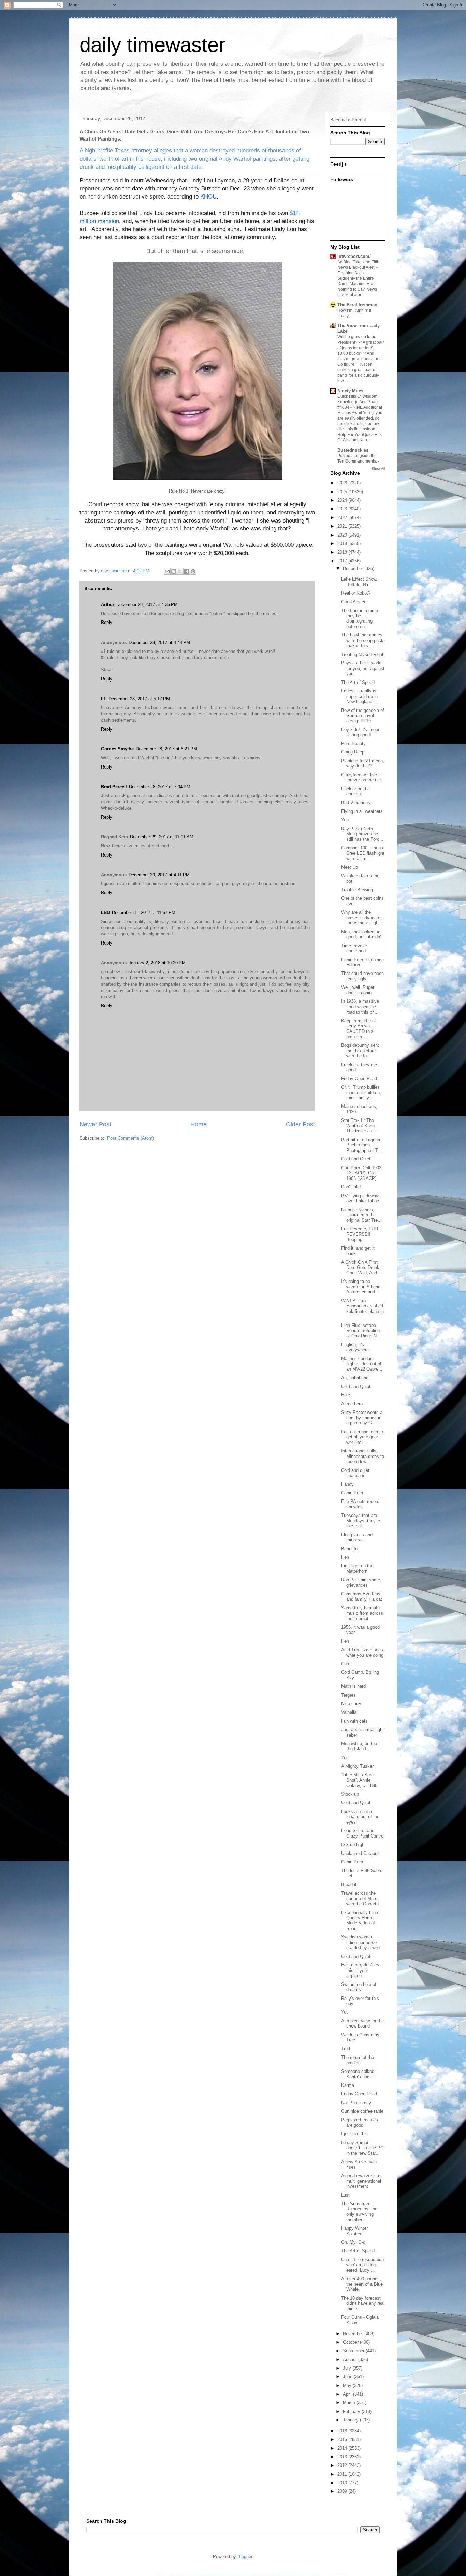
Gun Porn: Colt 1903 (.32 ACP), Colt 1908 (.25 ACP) (361, 1173)
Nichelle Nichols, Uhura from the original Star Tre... (361, 1215)
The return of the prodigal (358, 2060)
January (351, 2420)
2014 (343, 2448)
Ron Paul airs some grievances (361, 1583)
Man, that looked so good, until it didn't (362, 934)
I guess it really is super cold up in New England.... (359, 696)
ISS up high (353, 1845)
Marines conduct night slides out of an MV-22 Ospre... (362, 1364)
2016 (343, 2431)
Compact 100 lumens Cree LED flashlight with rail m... (363, 853)
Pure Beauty (353, 743)
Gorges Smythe (117, 749)
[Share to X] (180, 571)
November (354, 2334)
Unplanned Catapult (360, 1853)
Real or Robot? (356, 593)
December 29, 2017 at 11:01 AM (162, 837)
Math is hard (353, 1686)
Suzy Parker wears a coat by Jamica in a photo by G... (362, 1418)
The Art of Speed (358, 682)
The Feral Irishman (357, 305)
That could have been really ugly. (362, 976)
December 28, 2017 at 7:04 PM (160, 787)
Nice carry (351, 1704)
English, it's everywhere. (356, 1347)
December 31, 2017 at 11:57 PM (144, 913)
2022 (343, 518)
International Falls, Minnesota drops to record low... (363, 1456)
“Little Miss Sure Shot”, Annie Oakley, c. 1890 (359, 1780)
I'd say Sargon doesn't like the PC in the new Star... (362, 2148)
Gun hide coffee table (362, 2111)
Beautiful (350, 1549)
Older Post (300, 1124)
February (352, 2411)
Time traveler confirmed (354, 948)
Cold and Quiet (356, 1159)
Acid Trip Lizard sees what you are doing (362, 1652)
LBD (105, 913)
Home (199, 1124)
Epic (346, 1395)
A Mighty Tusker (357, 1766)
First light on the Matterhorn (357, 1569)
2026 (343, 483)
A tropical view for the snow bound (362, 2024)
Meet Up (349, 867)
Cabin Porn (352, 1493)
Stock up (350, 1794)
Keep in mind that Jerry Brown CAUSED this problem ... (359, 1029)
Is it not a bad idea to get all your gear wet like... (362, 1437)
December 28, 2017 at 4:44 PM (159, 642)
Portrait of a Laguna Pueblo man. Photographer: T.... (362, 1145)
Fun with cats (354, 1721)
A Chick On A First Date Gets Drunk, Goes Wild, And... (361, 1268)
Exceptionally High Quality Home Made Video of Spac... (360, 1920)
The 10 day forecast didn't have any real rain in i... (363, 2303)
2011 (343, 2474)
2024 (343, 500)
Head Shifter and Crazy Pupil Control (363, 1833)
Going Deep (353, 752)
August (351, 2360)
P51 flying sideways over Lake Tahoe (361, 1198)
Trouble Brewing (357, 890)
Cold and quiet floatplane (355, 1473)
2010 (343, 2483)
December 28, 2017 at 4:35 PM (147, 605)
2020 (343, 535)
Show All (378, 469)
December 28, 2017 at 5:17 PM (139, 699)
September (354, 2351)
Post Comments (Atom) (130, 1138)
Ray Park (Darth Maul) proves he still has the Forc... (362, 834)
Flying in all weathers (362, 811)
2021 (343, 526)
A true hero (352, 1404)
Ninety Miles (350, 391)
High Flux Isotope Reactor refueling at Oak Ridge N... (361, 1331)
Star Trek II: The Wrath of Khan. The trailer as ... (359, 1126)
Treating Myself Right (362, 654)
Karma (348, 2085)
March (350, 2403)
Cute (346, 1664)
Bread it (349, 1884)
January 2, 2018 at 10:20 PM (157, 963)
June (348, 2377)
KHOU (208, 197)
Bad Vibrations (356, 802)
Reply (107, 622)
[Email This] (167, 571)
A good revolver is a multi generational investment (361, 2181)
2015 (343, 2439)
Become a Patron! (348, 120)
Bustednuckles (353, 450)
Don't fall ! (351, 1187)
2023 (343, 509)
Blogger (245, 2556)
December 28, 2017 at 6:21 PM (166, 749)
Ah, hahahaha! (355, 1378)
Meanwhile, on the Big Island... (359, 1746)
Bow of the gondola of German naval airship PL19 (363, 716)
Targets (348, 1695)
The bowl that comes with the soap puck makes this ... (362, 640)
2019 (343, 544)
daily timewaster (152, 45)
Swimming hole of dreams (359, 1987)
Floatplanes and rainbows (357, 1538)
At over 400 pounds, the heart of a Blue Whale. (362, 2284)
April (348, 2394)
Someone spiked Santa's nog (358, 2074)
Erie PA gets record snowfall (360, 1504)
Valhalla (349, 1712)
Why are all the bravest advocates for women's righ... (362, 918)
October (351, 2342)
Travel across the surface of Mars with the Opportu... (362, 1899)
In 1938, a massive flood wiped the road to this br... (360, 1007)
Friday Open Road (359, 1078)
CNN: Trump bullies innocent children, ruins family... (361, 1093)
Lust (345, 2195)
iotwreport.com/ (354, 256)
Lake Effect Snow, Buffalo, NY (359, 582)
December (354, 568)
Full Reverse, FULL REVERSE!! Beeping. (360, 1234)
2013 (343, 2457)
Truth (346, 2049)
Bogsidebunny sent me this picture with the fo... (360, 1051)
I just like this (354, 2134)
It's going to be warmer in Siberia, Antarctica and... (361, 1287)
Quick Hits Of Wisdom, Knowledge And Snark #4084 (358, 402)
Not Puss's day (356, 2103)
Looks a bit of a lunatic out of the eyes (360, 1817)
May (348, 2385)
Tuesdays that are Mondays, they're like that (361, 1521)
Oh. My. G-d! (354, 2242)
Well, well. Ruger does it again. (358, 990)
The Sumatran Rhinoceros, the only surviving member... (359, 2212)
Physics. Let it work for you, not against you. (363, 668)
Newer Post (95, 1124)
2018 (343, 552)
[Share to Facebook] (187, 571)
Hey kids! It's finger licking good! (360, 732)
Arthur (108, 605)
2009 (343, 2491)
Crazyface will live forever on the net (361, 778)
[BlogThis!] (174, 571)
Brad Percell (114, 787)
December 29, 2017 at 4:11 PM (159, 875)
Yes (345, 1758)
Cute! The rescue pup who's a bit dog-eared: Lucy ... (362, 2265)
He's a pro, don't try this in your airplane (360, 1970)
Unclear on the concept (355, 792)
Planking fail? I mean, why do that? (363, 764)
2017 (343, 561)
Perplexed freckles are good (360, 2123)
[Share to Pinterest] (193, 571)
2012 (343, 2465)
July (348, 2368)
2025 (343, 492)
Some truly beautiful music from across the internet (362, 1613)
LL (104, 699)
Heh (345, 1557)
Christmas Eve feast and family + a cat (362, 1597)
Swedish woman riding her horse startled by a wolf (361, 1942)
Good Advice (354, 602)
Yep (345, 820)
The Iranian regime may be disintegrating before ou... (360, 618)
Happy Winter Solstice (354, 2231)
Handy (347, 1484)
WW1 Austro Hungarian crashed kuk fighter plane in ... (362, 1309)
